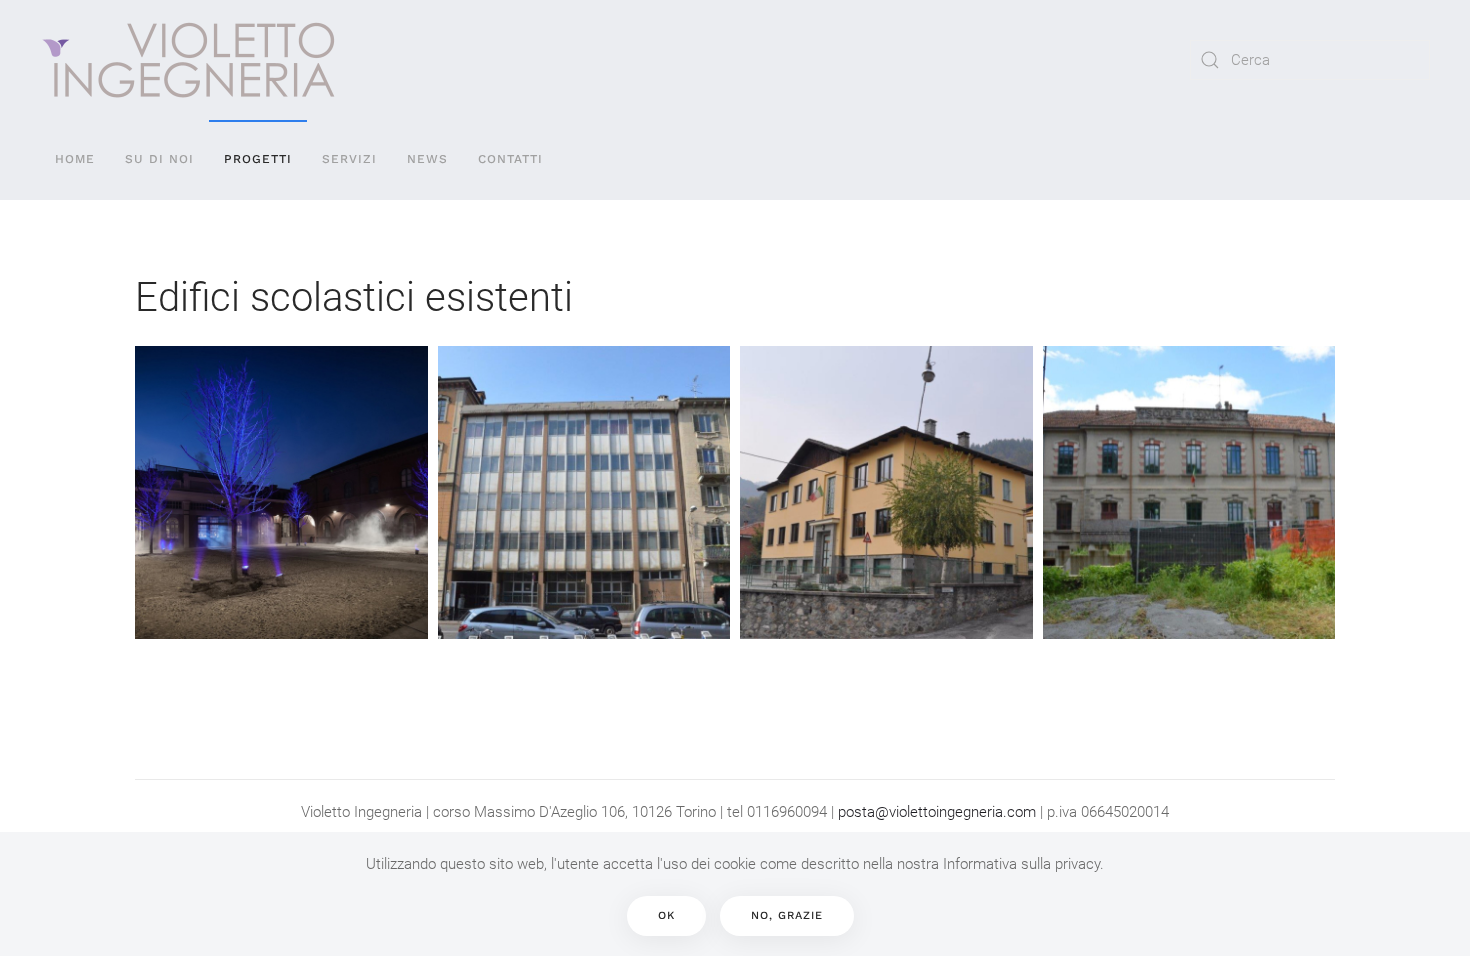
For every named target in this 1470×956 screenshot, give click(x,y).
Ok (666, 915)
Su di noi (159, 159)
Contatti (510, 159)
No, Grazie (787, 915)
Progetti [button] (258, 159)
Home (75, 159)
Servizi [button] (349, 159)
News (427, 159)
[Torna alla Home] (189, 60)
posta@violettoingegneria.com (937, 812)
